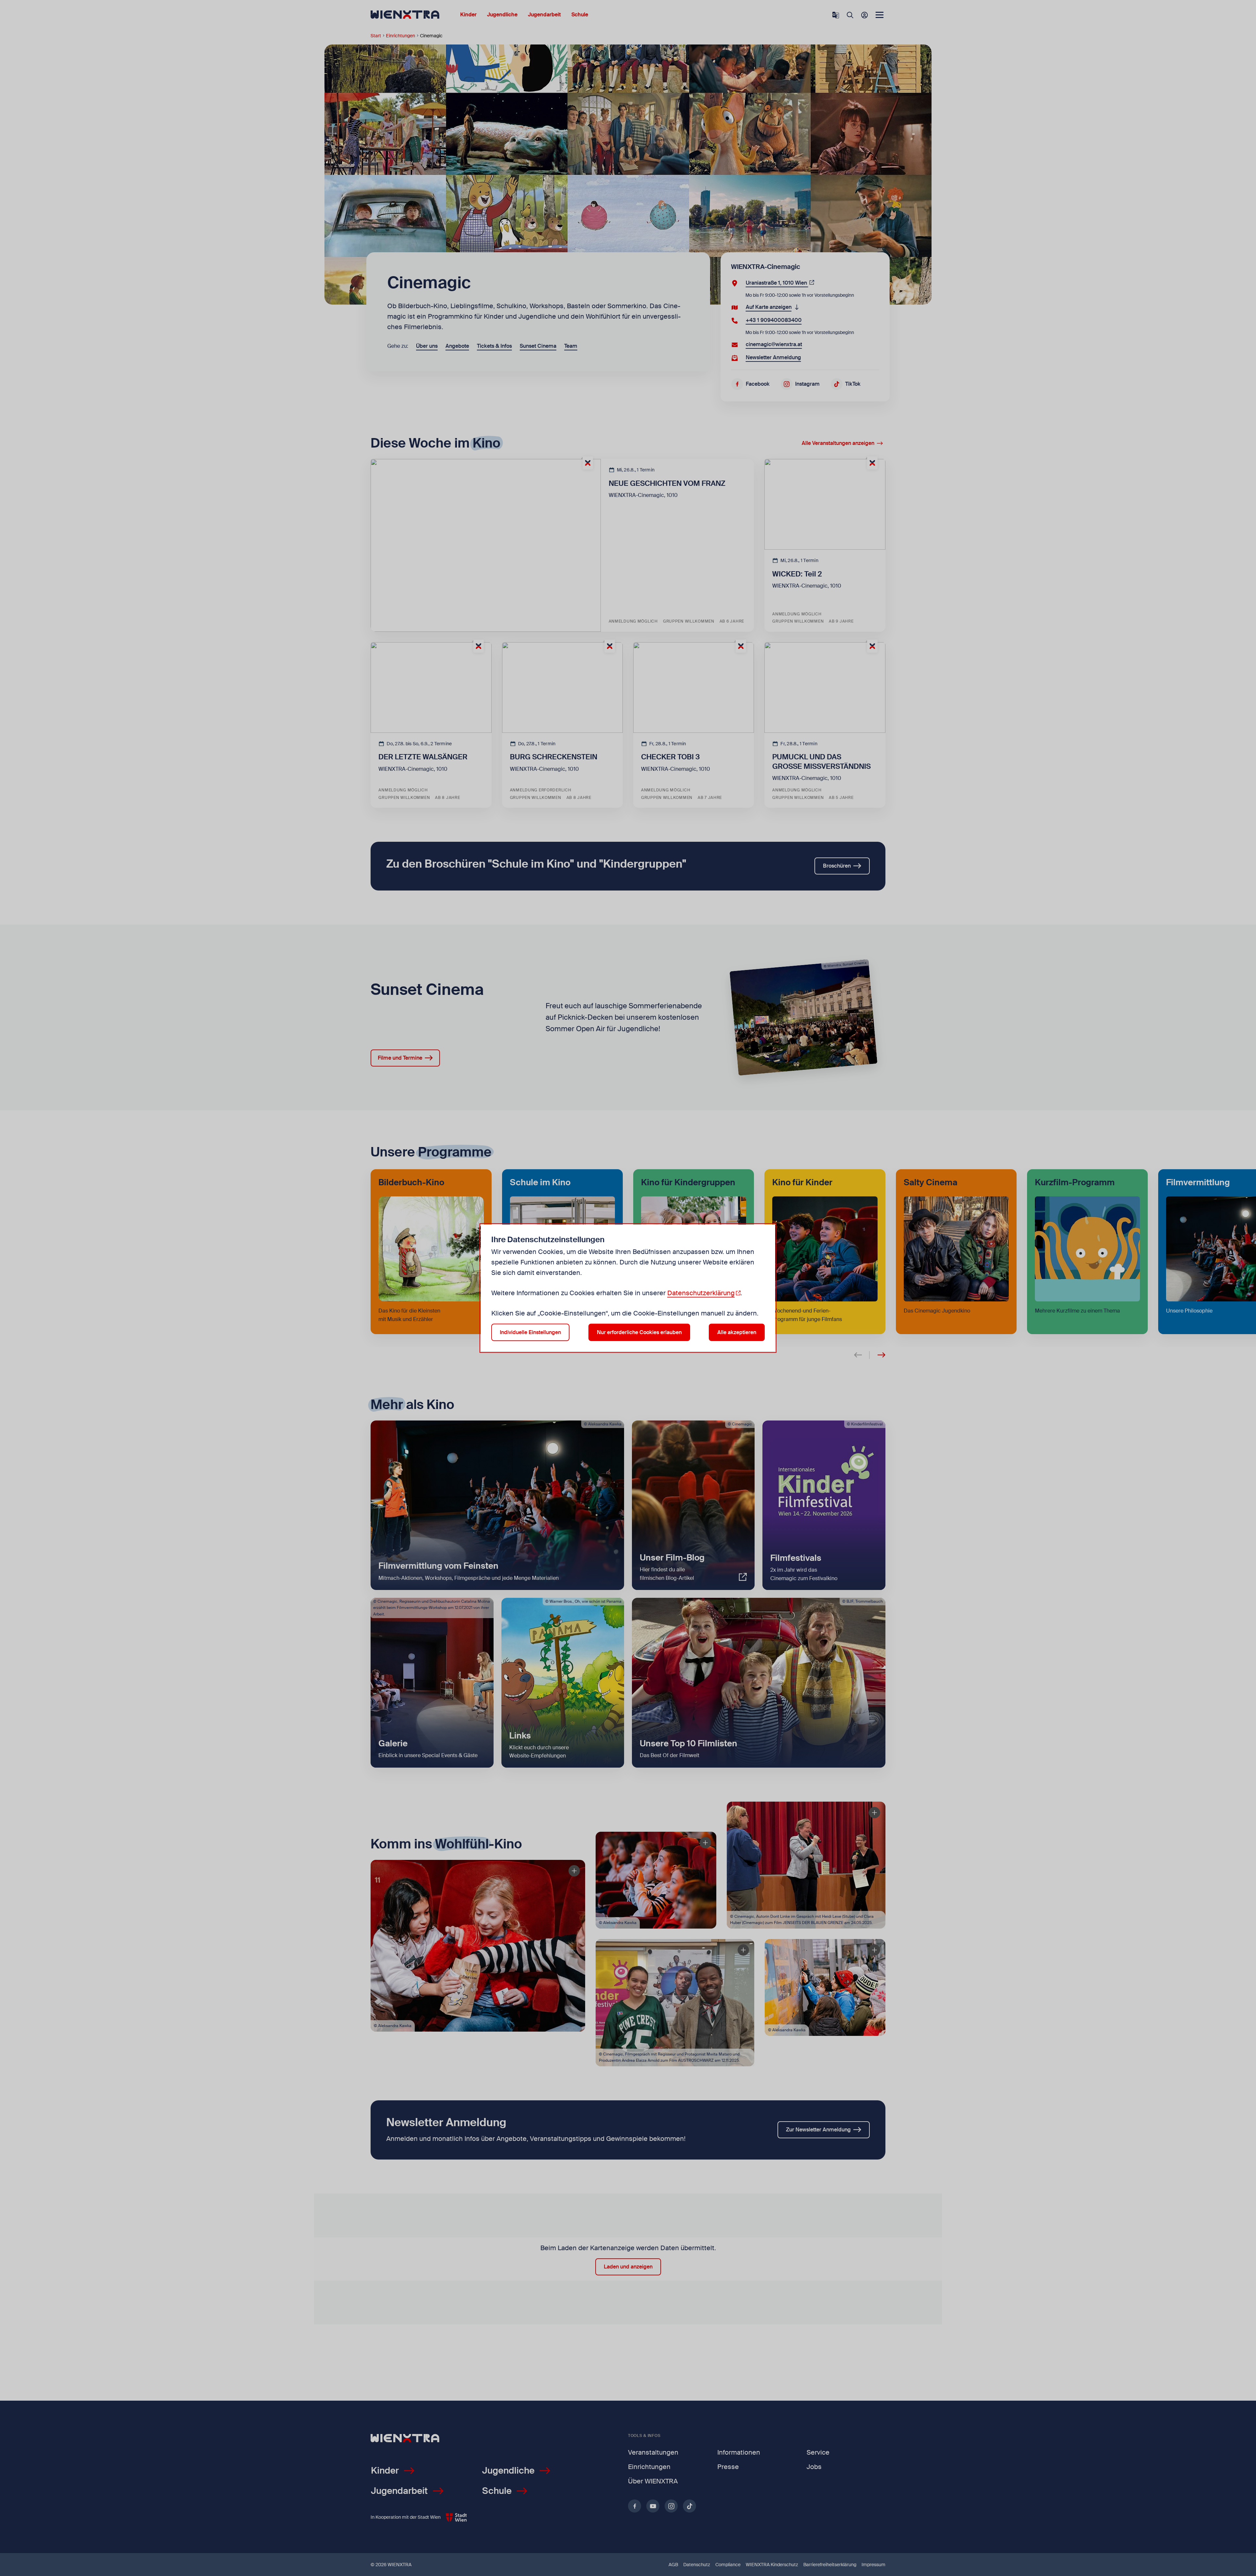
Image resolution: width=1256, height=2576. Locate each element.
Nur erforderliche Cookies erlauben (639, 1332)
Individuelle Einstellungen (530, 1332)
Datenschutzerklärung (701, 1293)
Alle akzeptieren (737, 1332)
